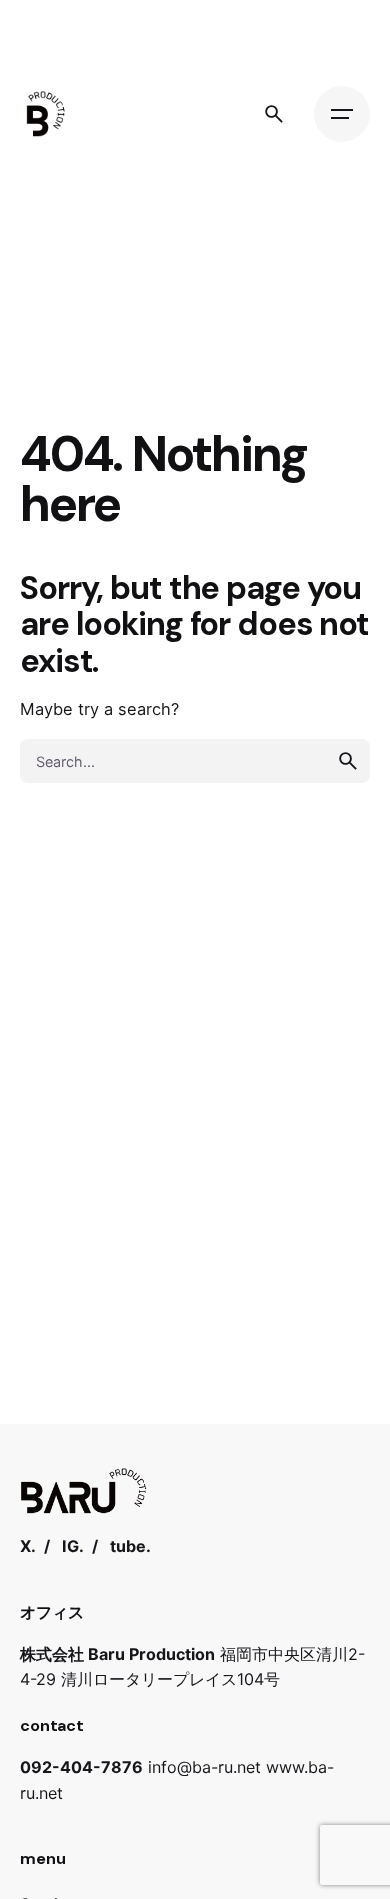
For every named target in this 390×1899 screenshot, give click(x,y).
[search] (348, 761)
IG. (73, 1546)
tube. (130, 1546)
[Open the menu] (342, 114)
